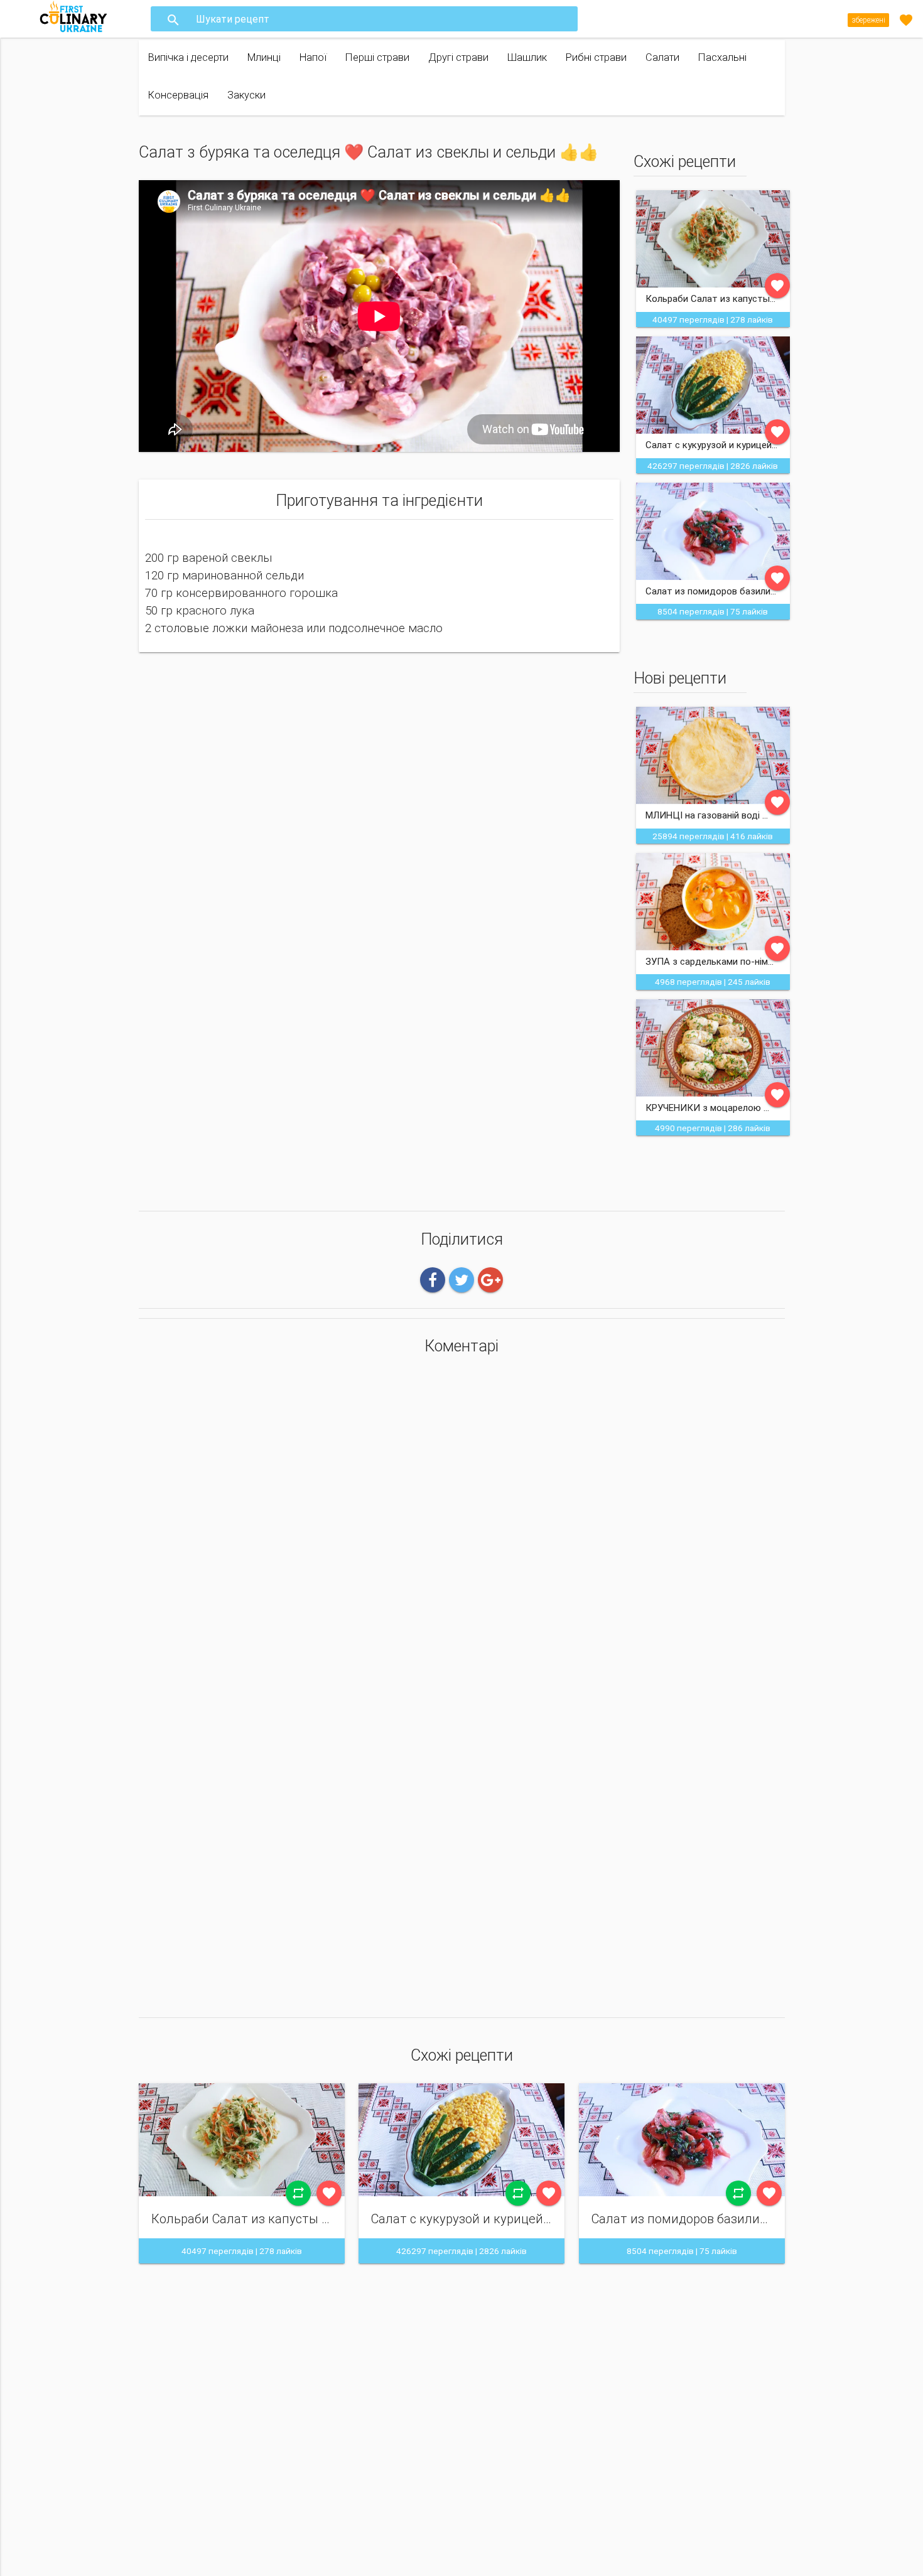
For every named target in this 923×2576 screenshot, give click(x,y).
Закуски (246, 95)
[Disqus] (462, 1531)
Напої (313, 57)
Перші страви (377, 57)
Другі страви (458, 57)
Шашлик (527, 57)
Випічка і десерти (188, 57)
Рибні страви (596, 57)
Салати (662, 57)
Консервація (178, 95)
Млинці (264, 57)
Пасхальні (722, 57)
